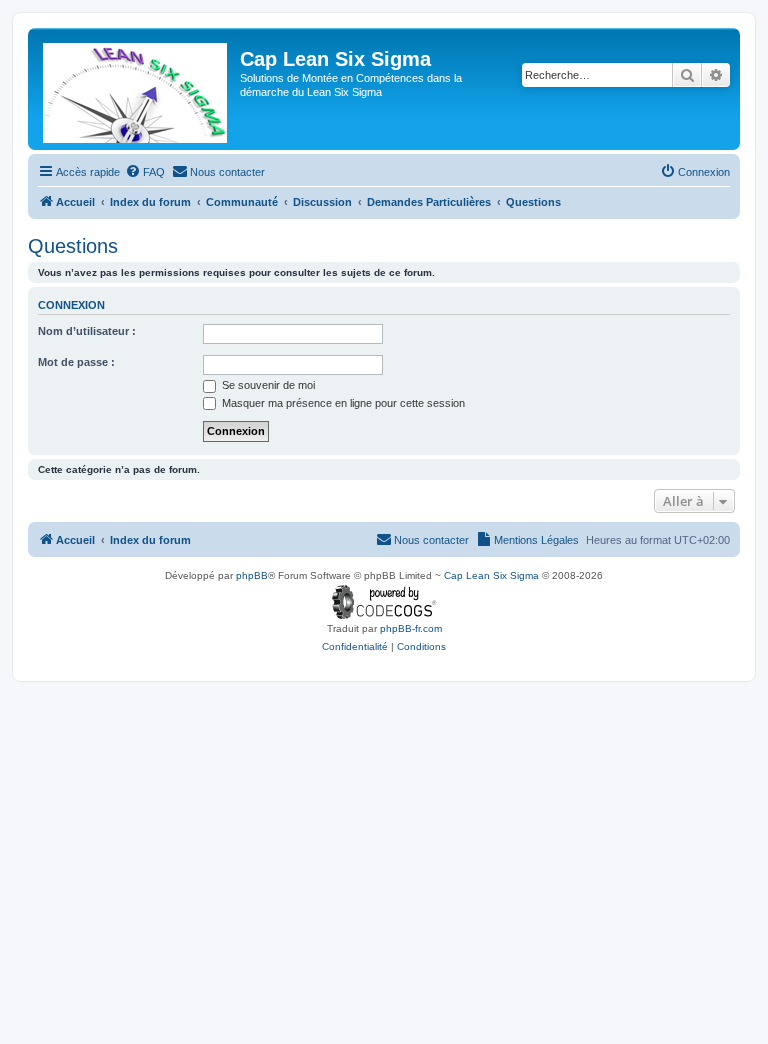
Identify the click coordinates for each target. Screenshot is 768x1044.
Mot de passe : (76, 362)
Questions (73, 246)
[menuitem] (145, 172)
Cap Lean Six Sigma (491, 575)
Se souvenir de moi (267, 385)
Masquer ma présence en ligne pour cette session (342, 403)
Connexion (71, 305)
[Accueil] (136, 89)
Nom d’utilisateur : (87, 331)
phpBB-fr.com (411, 628)
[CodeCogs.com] (384, 602)
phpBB (252, 575)
